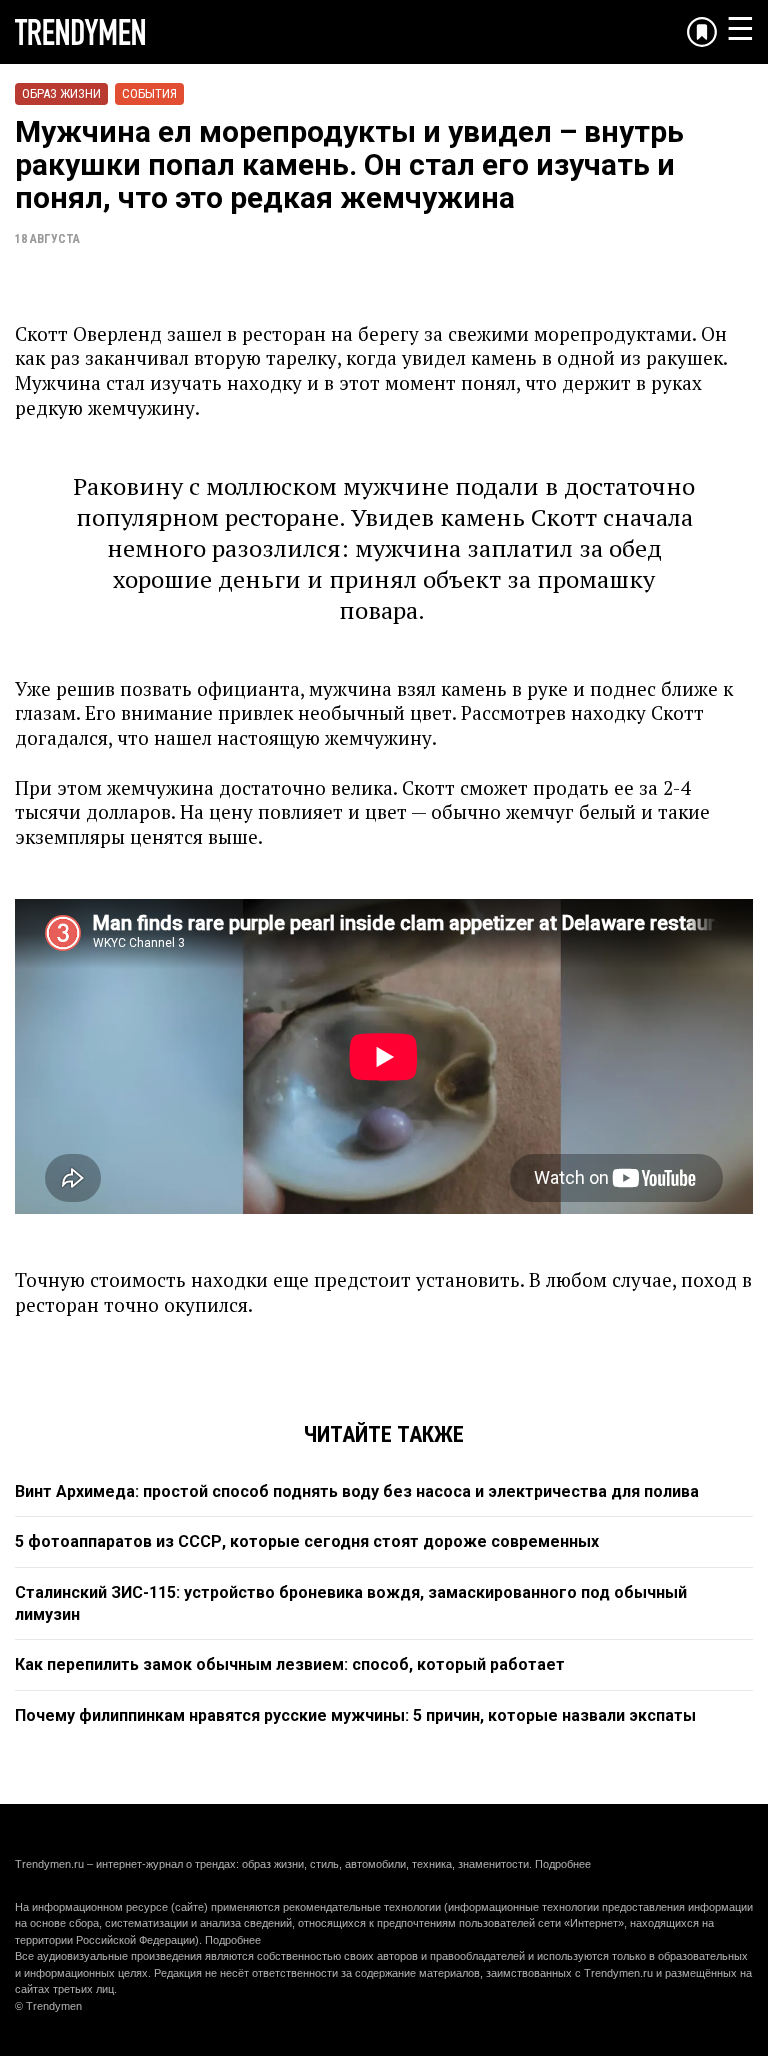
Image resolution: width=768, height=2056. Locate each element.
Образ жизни (61, 93)
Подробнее (563, 1864)
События (149, 93)
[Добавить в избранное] (702, 32)
